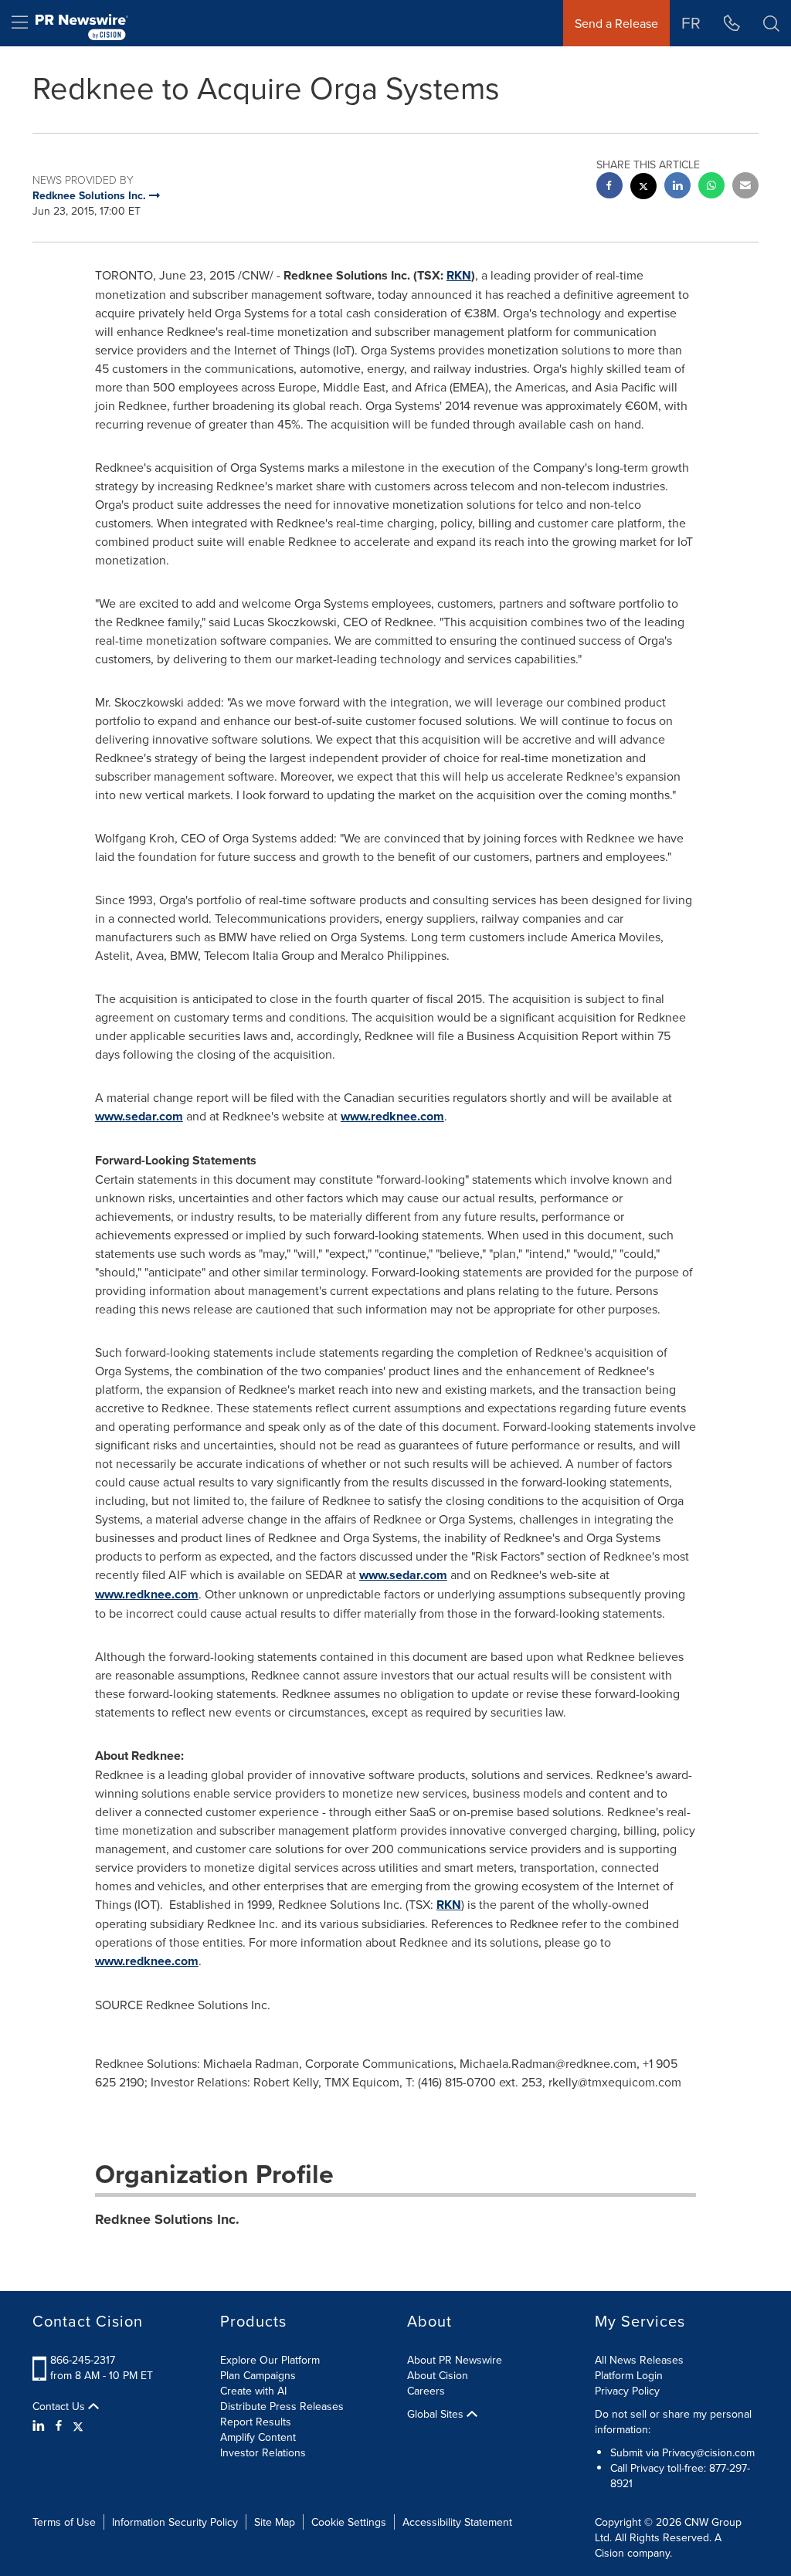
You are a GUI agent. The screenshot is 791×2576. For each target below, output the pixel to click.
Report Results (256, 2422)
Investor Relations (263, 2452)
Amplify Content (258, 2437)
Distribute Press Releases (282, 2406)
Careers (426, 2391)
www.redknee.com (392, 1116)
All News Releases (639, 2360)
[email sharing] (745, 187)
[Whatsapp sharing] (711, 187)
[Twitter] (78, 2425)
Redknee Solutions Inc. (167, 2219)
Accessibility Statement (457, 2522)
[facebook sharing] (609, 187)
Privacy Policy (627, 2391)
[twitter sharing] (643, 188)
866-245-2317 (83, 2360)
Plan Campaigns (258, 2375)
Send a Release (616, 23)
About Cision (438, 2375)
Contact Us (60, 2406)
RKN (459, 275)
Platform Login (629, 2375)
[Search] (771, 23)
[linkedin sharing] (677, 187)
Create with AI (253, 2391)
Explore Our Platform (270, 2360)
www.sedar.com (139, 1116)
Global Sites (437, 2414)
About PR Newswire (455, 2360)
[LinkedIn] (41, 2425)
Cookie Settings (349, 2522)
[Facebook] (59, 2425)
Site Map (275, 2522)
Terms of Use (64, 2522)
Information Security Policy (175, 2522)
